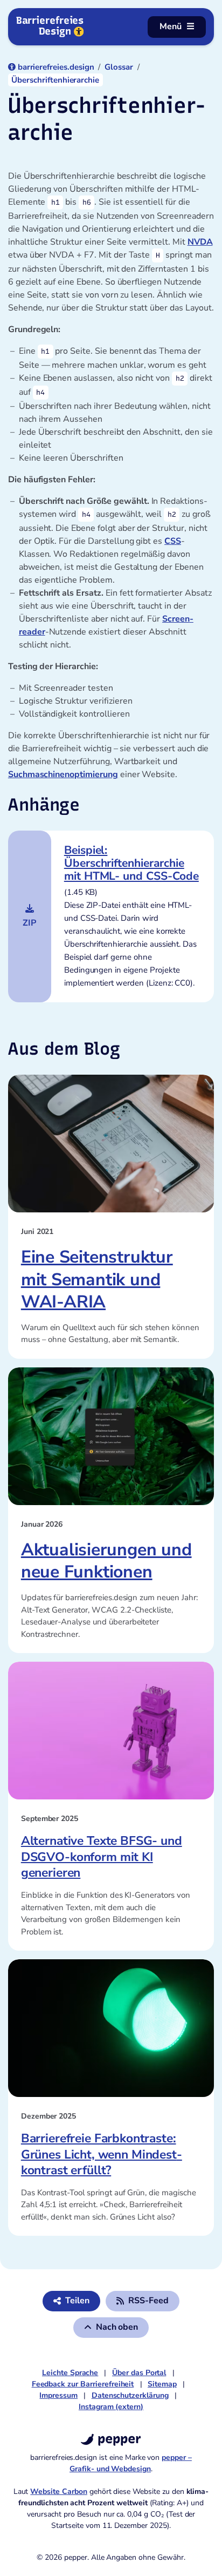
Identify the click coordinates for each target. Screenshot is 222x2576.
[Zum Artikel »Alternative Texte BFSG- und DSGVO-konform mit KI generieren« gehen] (111, 1731)
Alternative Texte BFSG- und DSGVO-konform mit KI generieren (102, 1857)
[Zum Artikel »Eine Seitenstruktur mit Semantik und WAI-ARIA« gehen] (111, 1144)
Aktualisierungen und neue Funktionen (106, 1561)
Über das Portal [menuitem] (139, 2373)
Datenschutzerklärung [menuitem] (130, 2395)
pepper (117, 2439)
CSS (173, 541)
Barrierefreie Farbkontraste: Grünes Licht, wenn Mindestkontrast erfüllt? (102, 2154)
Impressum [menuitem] (58, 2395)
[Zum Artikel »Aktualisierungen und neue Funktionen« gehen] (111, 1436)
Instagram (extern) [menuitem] (111, 2407)
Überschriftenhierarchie (55, 80)
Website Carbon (58, 2491)
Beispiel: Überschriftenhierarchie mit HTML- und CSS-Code (131, 863)
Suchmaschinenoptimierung (63, 774)
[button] (143, 2301)
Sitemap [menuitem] (162, 2384)
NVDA (200, 242)
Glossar (119, 67)
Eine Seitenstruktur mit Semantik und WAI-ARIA (97, 1279)
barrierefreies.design (56, 67)
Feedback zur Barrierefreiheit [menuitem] (83, 2384)
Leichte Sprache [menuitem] (70, 2373)
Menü (171, 26)
